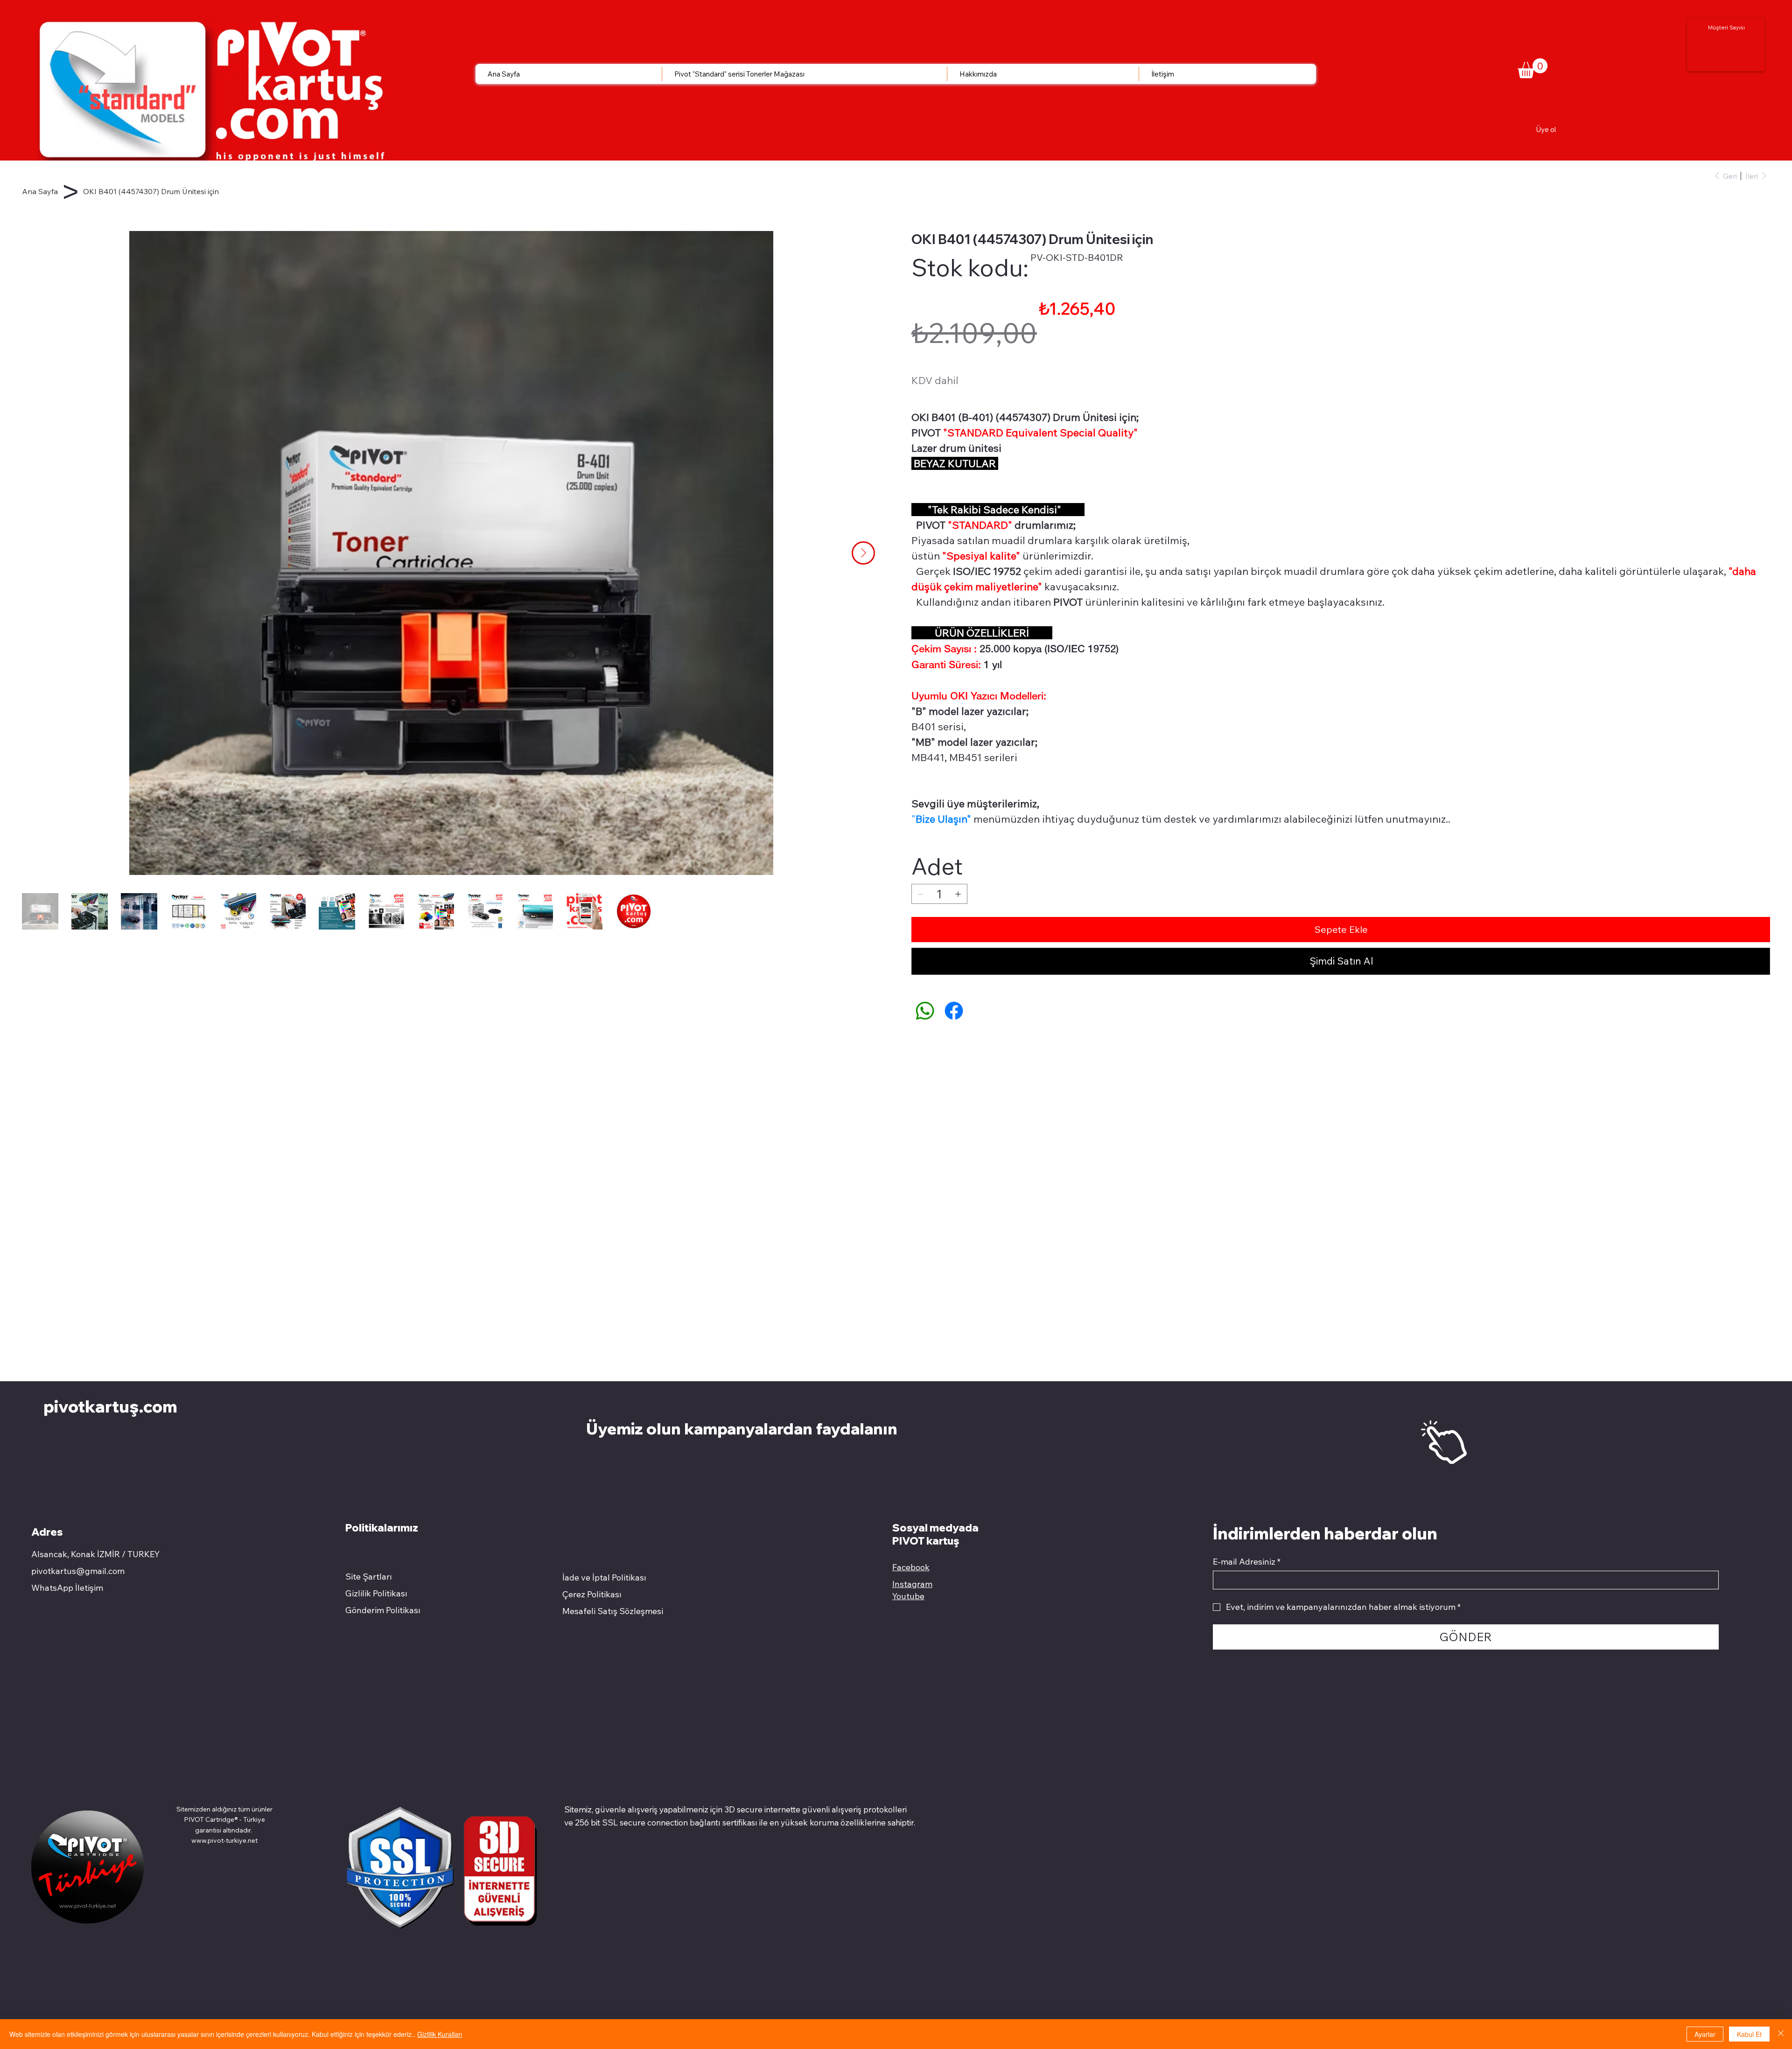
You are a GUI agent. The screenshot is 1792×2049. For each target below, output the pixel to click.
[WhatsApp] (925, 1011)
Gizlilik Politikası (376, 1593)
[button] (1533, 68)
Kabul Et (1749, 2034)
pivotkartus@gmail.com (78, 1571)
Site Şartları (369, 1577)
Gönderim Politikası (383, 1610)
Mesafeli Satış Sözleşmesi (613, 1611)
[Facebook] (954, 1011)
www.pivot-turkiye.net (224, 1840)
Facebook (911, 1567)
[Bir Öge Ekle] (958, 894)
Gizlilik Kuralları (440, 2034)
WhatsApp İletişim (67, 1588)
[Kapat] (1781, 2034)
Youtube (908, 1596)
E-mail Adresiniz (1247, 1562)
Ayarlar (1705, 2034)
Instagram (912, 1584)
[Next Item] (863, 553)
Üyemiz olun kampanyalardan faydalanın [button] (743, 1428)
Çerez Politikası (592, 1594)
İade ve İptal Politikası (604, 1577)
